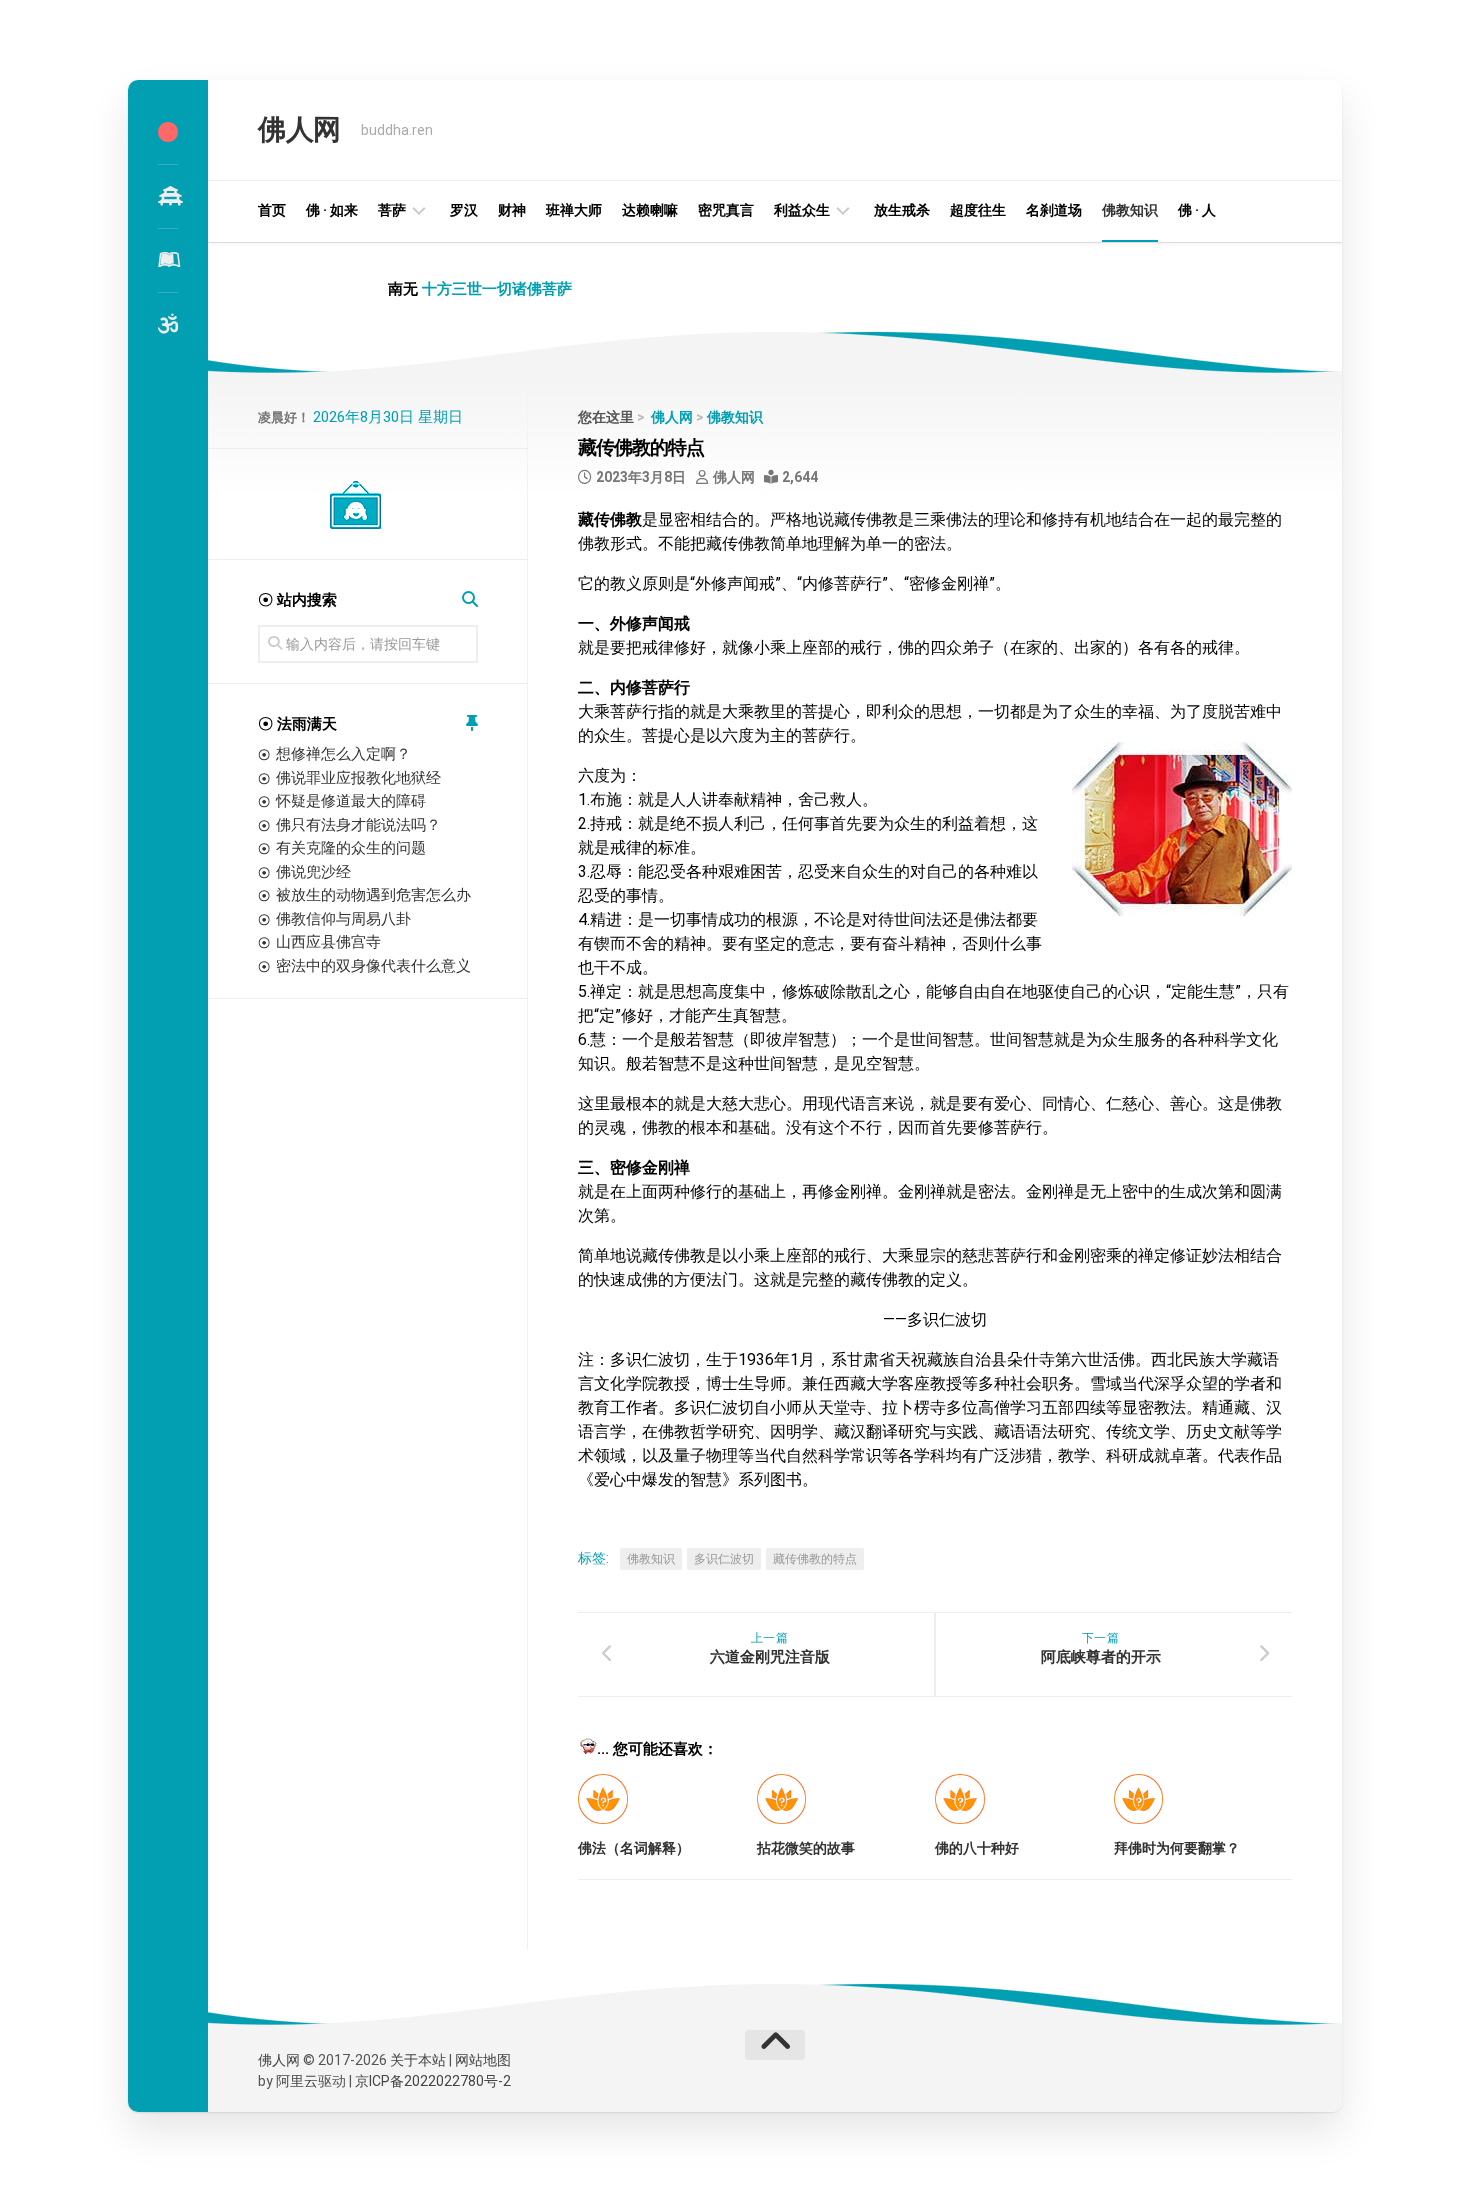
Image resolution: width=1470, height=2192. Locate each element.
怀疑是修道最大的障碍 (351, 801)
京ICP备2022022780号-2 (433, 2081)
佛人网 (299, 129)
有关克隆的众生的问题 (351, 848)
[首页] (168, 132)
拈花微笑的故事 (806, 1848)
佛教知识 (1130, 210)
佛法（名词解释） (634, 1848)
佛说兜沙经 (313, 872)
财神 (512, 210)
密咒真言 (726, 210)
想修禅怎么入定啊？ (343, 754)
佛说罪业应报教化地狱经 (358, 778)
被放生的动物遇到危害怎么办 (373, 895)
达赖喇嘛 (650, 210)
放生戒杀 (902, 210)
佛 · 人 (1197, 210)
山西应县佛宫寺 (328, 942)
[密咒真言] (168, 324)
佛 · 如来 (332, 210)
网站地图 (483, 2060)
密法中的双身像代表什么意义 (373, 966)
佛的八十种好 (977, 1848)
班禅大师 (574, 210)
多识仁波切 (724, 1559)
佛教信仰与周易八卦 (343, 919)
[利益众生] (168, 260)
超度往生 (978, 210)
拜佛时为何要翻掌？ (1177, 1848)
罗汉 (464, 210)
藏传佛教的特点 (815, 1559)
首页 (272, 210)
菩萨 (392, 210)
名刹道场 (1054, 210)
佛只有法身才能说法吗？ (358, 825)
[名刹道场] (168, 196)
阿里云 (297, 2081)
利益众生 (802, 210)
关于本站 (418, 2060)
